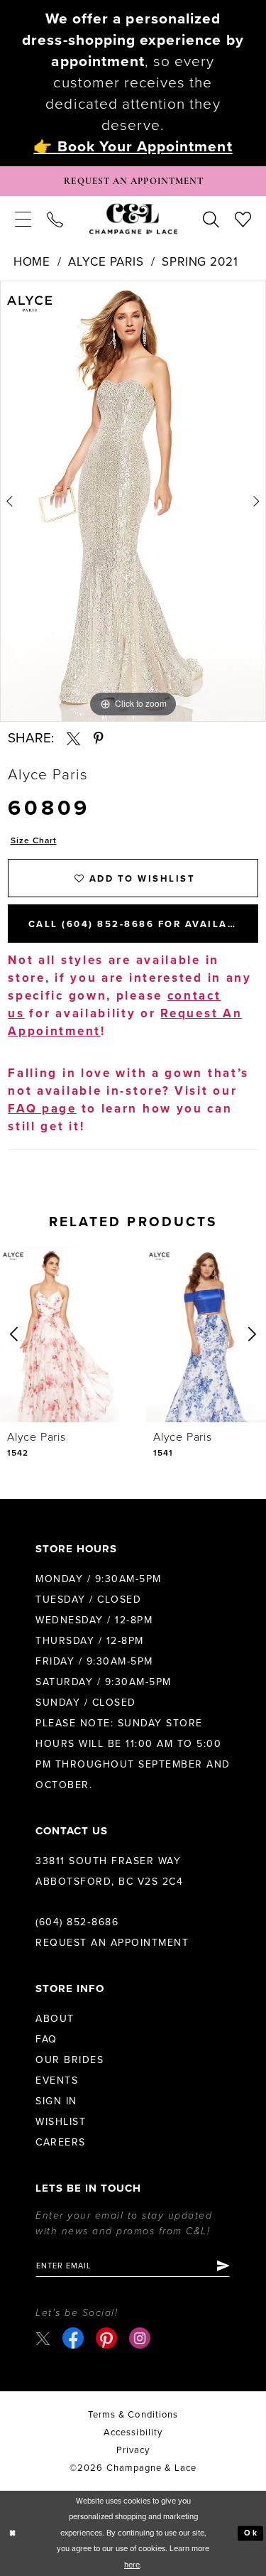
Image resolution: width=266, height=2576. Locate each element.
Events (57, 2080)
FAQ (46, 2039)
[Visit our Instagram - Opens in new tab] (140, 2338)
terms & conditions (133, 2415)
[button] (23, 219)
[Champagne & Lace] (133, 219)
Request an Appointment (112, 1943)
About (55, 2019)
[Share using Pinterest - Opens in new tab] (99, 738)
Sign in (56, 2101)
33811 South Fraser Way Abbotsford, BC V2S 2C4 (109, 1871)
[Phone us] (55, 219)
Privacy (133, 2450)
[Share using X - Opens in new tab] (73, 738)
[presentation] (60, 1334)
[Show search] (211, 219)
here (132, 2565)
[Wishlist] (243, 219)
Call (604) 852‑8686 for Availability (143, 924)
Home (32, 262)
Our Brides (70, 2060)
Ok (251, 2533)
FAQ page (42, 1109)
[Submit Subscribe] (222, 2266)
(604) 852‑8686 (77, 1922)
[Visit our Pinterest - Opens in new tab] (106, 2338)
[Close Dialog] (13, 2534)
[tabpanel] (133, 501)
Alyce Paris (106, 262)
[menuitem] (23, 219)
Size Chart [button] (34, 840)
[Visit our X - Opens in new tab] (43, 2338)
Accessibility (133, 2432)
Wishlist (61, 2122)
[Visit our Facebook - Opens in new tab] (73, 2338)
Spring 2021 (200, 262)
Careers (61, 2142)
